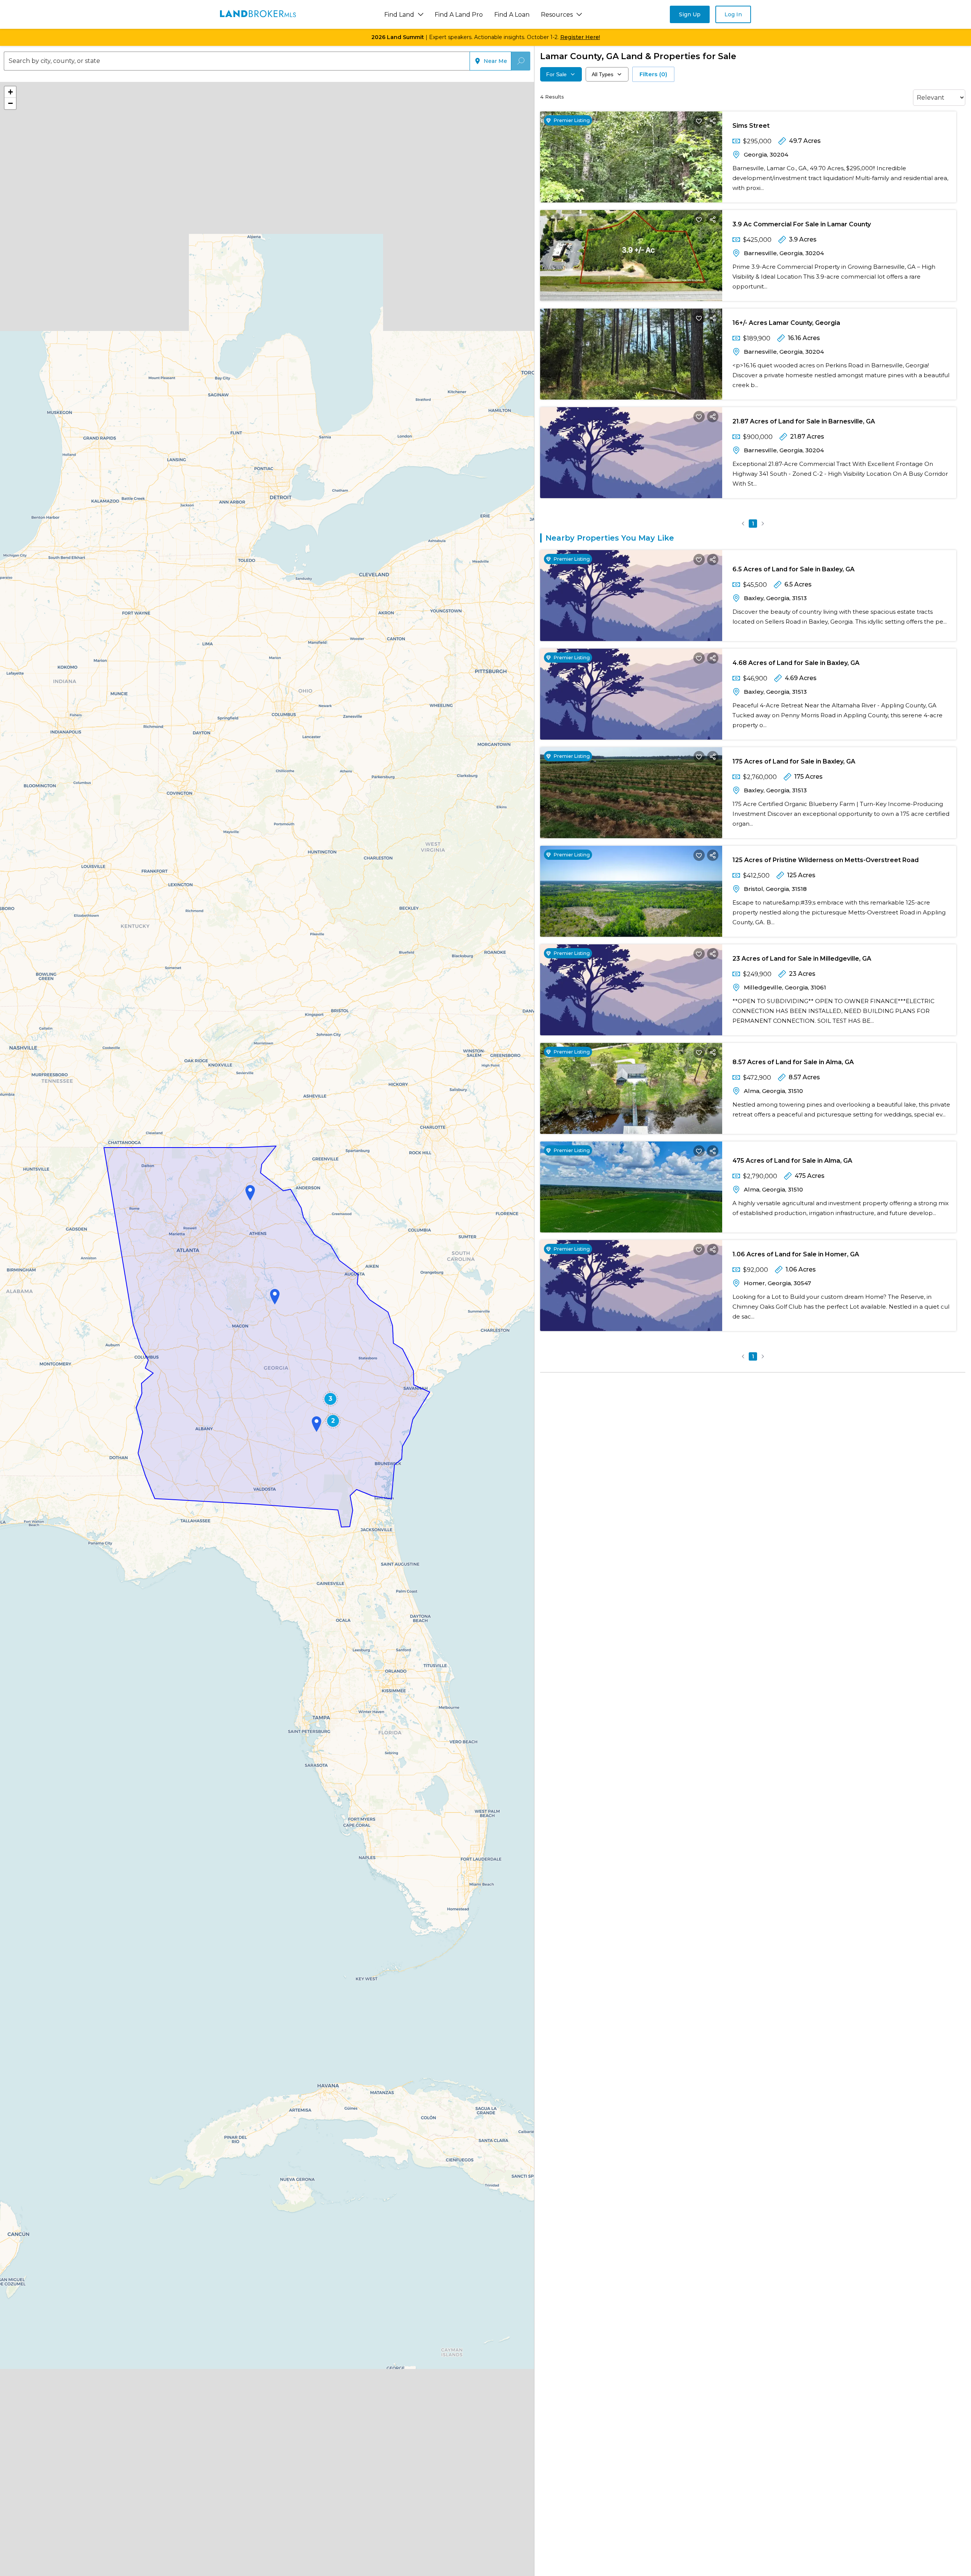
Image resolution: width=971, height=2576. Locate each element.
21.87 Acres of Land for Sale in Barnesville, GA (804, 421)
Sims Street (751, 126)
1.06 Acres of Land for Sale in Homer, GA (796, 1254)
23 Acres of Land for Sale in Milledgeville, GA (802, 959)
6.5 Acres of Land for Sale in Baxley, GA (793, 569)
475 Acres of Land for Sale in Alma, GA (792, 1161)
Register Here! (580, 37)
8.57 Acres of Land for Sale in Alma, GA (793, 1062)
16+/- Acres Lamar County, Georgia (786, 323)
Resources (557, 15)
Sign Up (690, 14)
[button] (250, 1193)
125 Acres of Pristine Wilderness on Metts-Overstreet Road (826, 860)
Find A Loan (512, 15)
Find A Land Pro (459, 15)
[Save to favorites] (699, 121)
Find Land (399, 15)
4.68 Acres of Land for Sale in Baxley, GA (796, 663)
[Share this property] (713, 121)
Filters (653, 74)
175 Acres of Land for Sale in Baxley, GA (794, 761)
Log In (733, 14)
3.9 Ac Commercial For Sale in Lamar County (802, 224)
